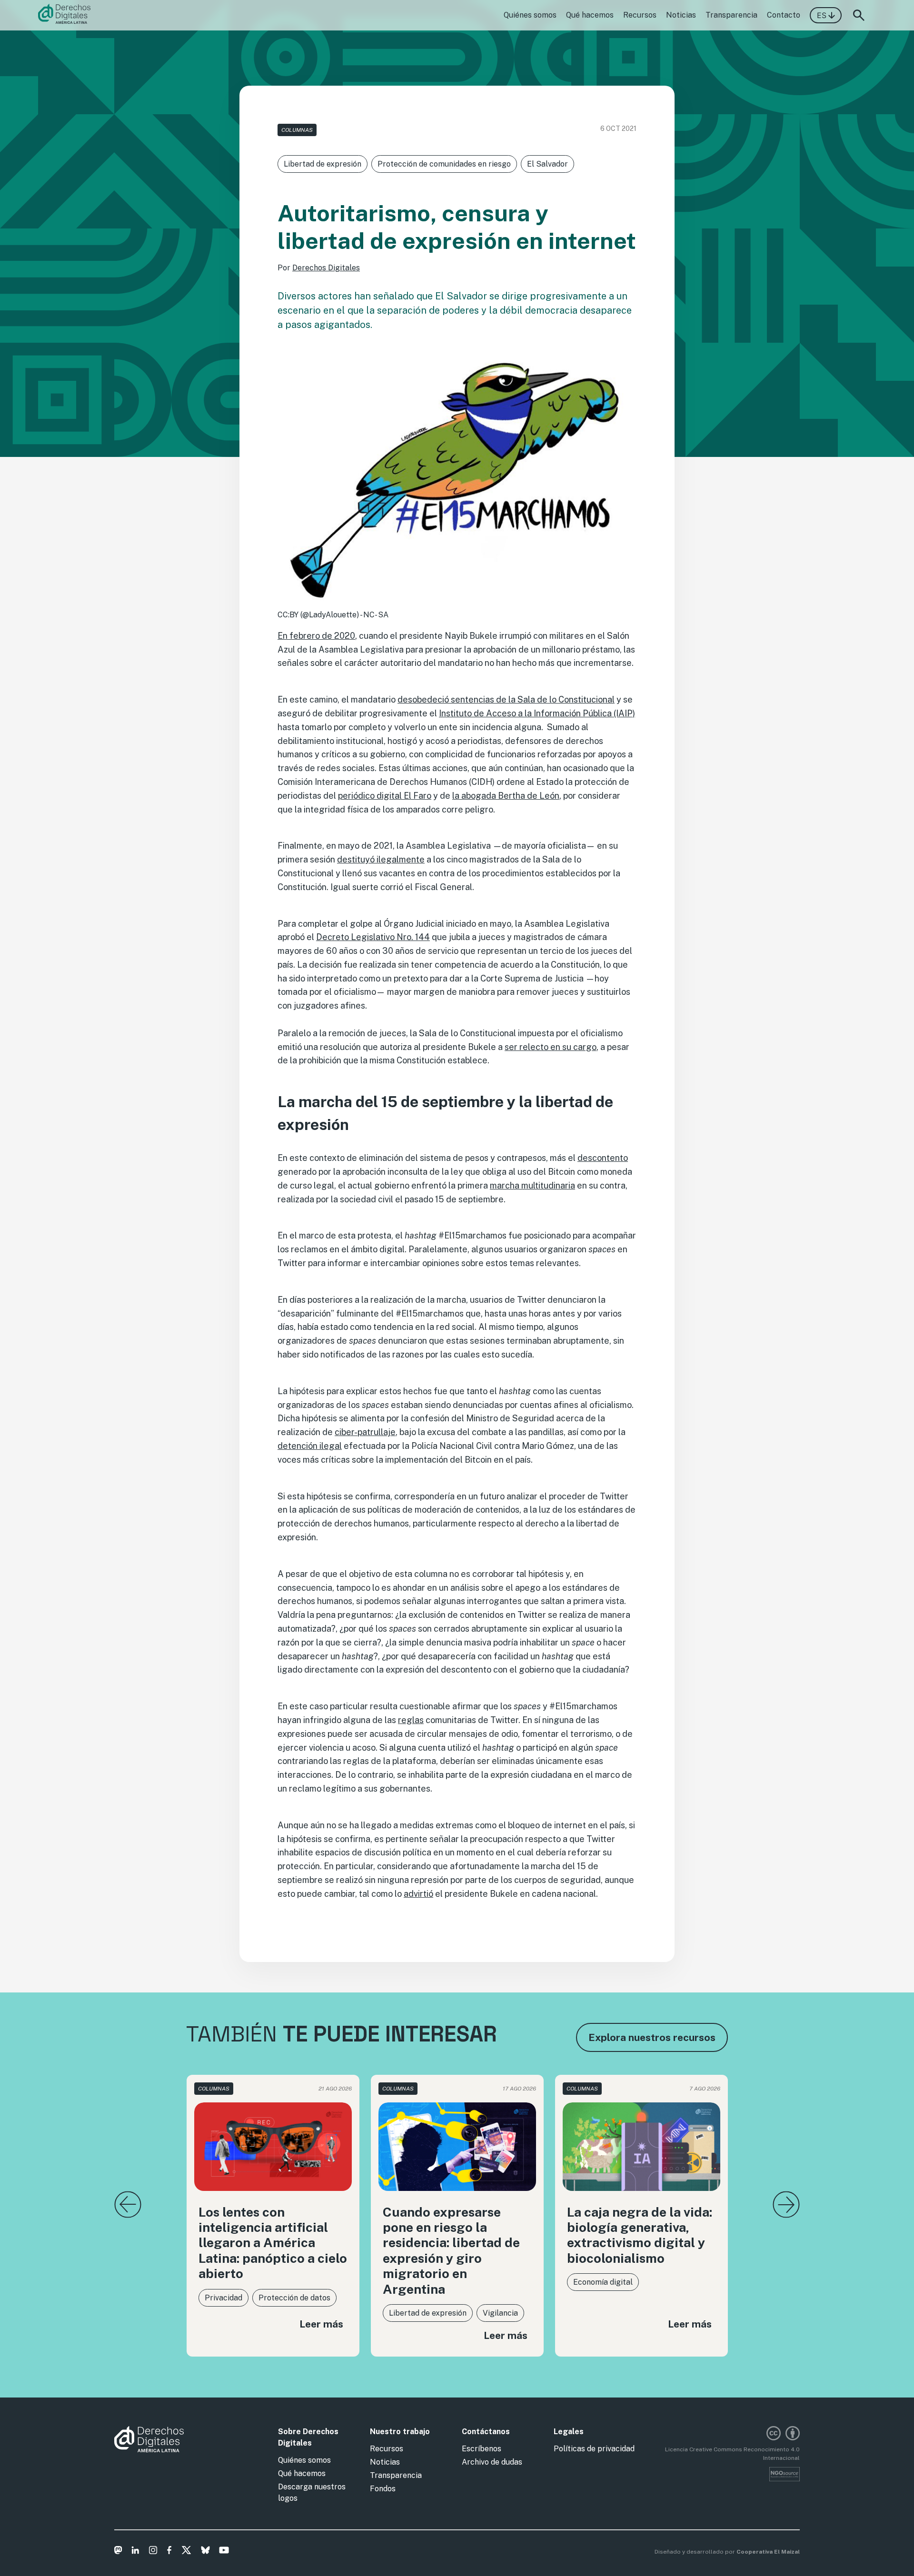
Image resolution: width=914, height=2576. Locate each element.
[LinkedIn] (135, 2552)
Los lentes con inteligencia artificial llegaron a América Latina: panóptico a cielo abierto (273, 2243)
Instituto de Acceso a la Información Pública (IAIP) (537, 713)
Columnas (297, 130)
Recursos (640, 15)
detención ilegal (310, 1446)
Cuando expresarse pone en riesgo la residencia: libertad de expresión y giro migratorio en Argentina (451, 2250)
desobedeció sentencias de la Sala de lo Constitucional (506, 699)
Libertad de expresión (323, 164)
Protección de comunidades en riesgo (444, 164)
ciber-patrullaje (365, 1432)
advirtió (418, 1894)
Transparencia (731, 15)
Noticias (681, 15)
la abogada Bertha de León (506, 796)
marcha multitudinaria (532, 1185)
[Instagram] (153, 2552)
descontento (603, 1158)
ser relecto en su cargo (551, 1047)
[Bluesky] (205, 2552)
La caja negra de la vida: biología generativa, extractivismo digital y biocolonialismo (640, 2235)
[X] (186, 2552)
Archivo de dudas (492, 2462)
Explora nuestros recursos (652, 2037)
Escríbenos (482, 2449)
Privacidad (224, 2298)
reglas (411, 1720)
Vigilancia (500, 2313)
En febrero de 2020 (316, 636)
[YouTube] (224, 2552)
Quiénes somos (530, 15)
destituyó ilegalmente (381, 859)
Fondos (383, 2489)
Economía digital (603, 2282)
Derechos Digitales (326, 268)
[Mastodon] (118, 2552)
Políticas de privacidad (594, 2449)
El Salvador (547, 164)
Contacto (784, 15)
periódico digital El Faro (385, 796)
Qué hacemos (590, 15)
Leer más (321, 2324)
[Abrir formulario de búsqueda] (859, 15)
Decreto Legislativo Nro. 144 (373, 937)
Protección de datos (294, 2298)
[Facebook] (169, 2552)
